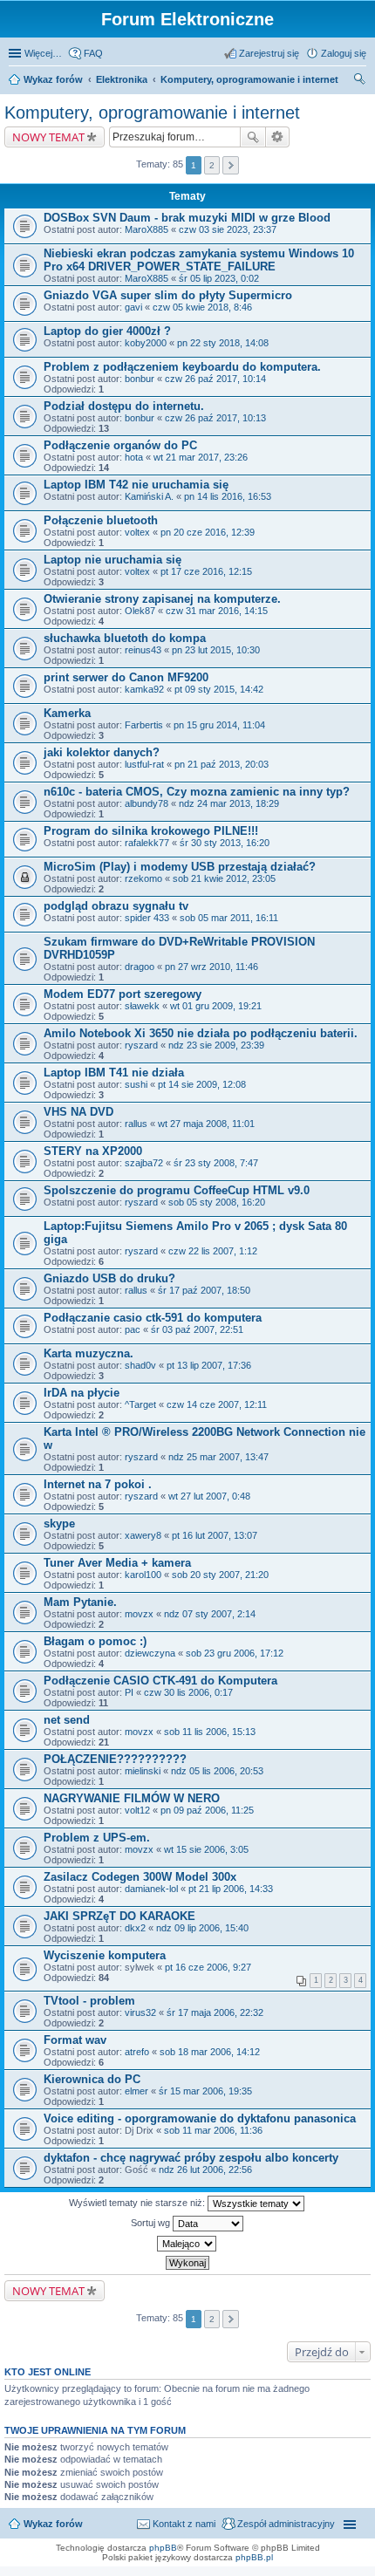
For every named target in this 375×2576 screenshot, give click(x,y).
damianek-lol (151, 1889)
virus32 (140, 2012)
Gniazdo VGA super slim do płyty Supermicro (168, 295)
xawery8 (143, 1535)
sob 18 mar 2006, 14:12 (210, 2052)
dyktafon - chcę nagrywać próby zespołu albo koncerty (191, 2158)
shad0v (140, 1365)
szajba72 (144, 1163)
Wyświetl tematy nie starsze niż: (138, 2203)
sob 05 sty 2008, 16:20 (217, 1202)
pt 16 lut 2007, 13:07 (215, 1535)
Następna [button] (231, 165)
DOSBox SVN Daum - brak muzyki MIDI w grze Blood (187, 218)
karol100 (143, 1575)
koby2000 (146, 343)
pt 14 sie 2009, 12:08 (202, 1084)
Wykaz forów (53, 79)
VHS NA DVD (78, 1112)
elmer (136, 2091)
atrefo (137, 2052)
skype (59, 1524)
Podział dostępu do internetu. (124, 406)
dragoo (140, 967)
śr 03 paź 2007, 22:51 (197, 1329)
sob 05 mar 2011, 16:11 (229, 918)
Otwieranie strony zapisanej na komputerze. (162, 599)
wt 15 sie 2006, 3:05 (206, 1849)
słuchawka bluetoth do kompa (125, 638)
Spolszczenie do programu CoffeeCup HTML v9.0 (177, 1190)
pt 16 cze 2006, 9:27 (208, 1967)
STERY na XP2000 (93, 1151)
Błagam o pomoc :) (95, 1641)
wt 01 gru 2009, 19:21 (216, 1006)
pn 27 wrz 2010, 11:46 (211, 967)
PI (129, 1692)
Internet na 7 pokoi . (98, 1484)
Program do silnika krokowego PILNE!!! (151, 831)
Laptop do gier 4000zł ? (107, 331)
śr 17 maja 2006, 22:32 (215, 2012)
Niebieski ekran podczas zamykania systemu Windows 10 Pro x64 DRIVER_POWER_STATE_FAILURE (199, 260)
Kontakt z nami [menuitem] (184, 2524)
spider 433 (147, 918)
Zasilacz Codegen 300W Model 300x (140, 1877)
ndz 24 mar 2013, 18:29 (229, 803)
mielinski (143, 1771)
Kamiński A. (149, 496)
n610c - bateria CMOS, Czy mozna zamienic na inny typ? (197, 792)
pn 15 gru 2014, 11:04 (219, 725)
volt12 (137, 1810)
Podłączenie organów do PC (120, 445)
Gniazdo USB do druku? (109, 1278)
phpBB (163, 2548)
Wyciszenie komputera (105, 1955)
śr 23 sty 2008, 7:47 (216, 1163)
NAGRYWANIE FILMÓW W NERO (132, 1798)
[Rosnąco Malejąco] (187, 2244)
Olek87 (140, 611)
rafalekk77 (147, 843)
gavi (133, 307)
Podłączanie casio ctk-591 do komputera (153, 1318)
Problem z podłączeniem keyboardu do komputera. (182, 367)
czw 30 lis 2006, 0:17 (188, 1692)
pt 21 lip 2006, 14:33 (231, 1889)
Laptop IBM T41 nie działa (114, 1073)
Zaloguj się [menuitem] (344, 53)
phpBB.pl (254, 2557)
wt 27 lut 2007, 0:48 (209, 1496)
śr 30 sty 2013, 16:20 (225, 843)
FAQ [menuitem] (93, 53)
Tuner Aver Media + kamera (117, 1563)
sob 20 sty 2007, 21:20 (220, 1575)
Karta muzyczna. (89, 1353)
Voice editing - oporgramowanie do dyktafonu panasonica (200, 2118)
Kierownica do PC (92, 2079)
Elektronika (122, 79)
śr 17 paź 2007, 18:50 (204, 1290)
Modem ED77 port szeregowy (123, 994)
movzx (139, 1614)
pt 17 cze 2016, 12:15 (206, 571)
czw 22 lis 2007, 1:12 (213, 1251)
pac (133, 1329)
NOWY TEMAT (48, 137)
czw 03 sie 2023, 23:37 (228, 229)
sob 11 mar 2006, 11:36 (213, 2130)
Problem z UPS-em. (97, 1838)
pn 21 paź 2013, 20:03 (222, 764)
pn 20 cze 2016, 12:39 (208, 532)
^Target (140, 1404)
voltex (137, 532)
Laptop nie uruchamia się (112, 560)
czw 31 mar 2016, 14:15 (217, 611)
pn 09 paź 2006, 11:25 (207, 1810)
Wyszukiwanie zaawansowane (278, 137)
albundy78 (147, 803)
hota (134, 457)
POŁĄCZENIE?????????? (115, 1759)
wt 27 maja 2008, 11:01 (206, 1124)
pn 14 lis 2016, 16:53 (228, 496)
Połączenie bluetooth (101, 520)
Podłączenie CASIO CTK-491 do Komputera (160, 1681)
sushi (136, 1084)
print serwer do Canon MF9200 (126, 677)
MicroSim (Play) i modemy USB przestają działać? (180, 867)
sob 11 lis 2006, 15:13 (210, 1732)
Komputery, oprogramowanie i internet (249, 79)
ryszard (141, 1045)
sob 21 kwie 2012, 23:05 (224, 878)
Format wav (75, 2040)
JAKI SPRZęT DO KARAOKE (119, 1916)
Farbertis (144, 725)
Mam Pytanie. (80, 1602)
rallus (136, 1124)
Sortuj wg (152, 2223)
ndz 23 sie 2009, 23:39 (216, 1045)
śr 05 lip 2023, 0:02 (219, 278)
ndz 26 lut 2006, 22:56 (205, 2169)
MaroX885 (147, 229)
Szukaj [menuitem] (360, 81)
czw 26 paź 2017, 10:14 (215, 379)
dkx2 (135, 1928)
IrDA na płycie (82, 1393)
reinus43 (143, 650)
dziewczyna (150, 1653)
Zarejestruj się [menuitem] (269, 53)
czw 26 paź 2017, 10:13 (215, 418)
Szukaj (253, 137)
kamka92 (144, 689)
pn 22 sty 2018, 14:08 (223, 343)
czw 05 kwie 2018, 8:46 (202, 307)
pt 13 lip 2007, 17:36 (209, 1365)
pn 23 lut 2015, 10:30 (216, 650)
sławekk (142, 1006)
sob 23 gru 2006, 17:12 (235, 1653)
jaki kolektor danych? (102, 752)
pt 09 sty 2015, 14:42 (219, 689)
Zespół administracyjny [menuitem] (286, 2524)
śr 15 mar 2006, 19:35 (205, 2091)
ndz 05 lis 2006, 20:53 (217, 1771)
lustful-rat (144, 764)
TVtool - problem (89, 2001)
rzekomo (143, 878)
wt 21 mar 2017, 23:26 (201, 457)
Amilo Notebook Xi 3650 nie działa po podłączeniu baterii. (201, 1033)
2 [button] (212, 165)
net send (67, 1720)
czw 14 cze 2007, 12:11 (217, 1404)
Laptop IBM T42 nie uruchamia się (136, 485)
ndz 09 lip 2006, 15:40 (202, 1928)
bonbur (140, 379)
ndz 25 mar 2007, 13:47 (218, 1457)
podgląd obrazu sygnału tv (116, 906)
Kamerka (67, 713)
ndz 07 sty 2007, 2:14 (210, 1614)
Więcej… (43, 53)
